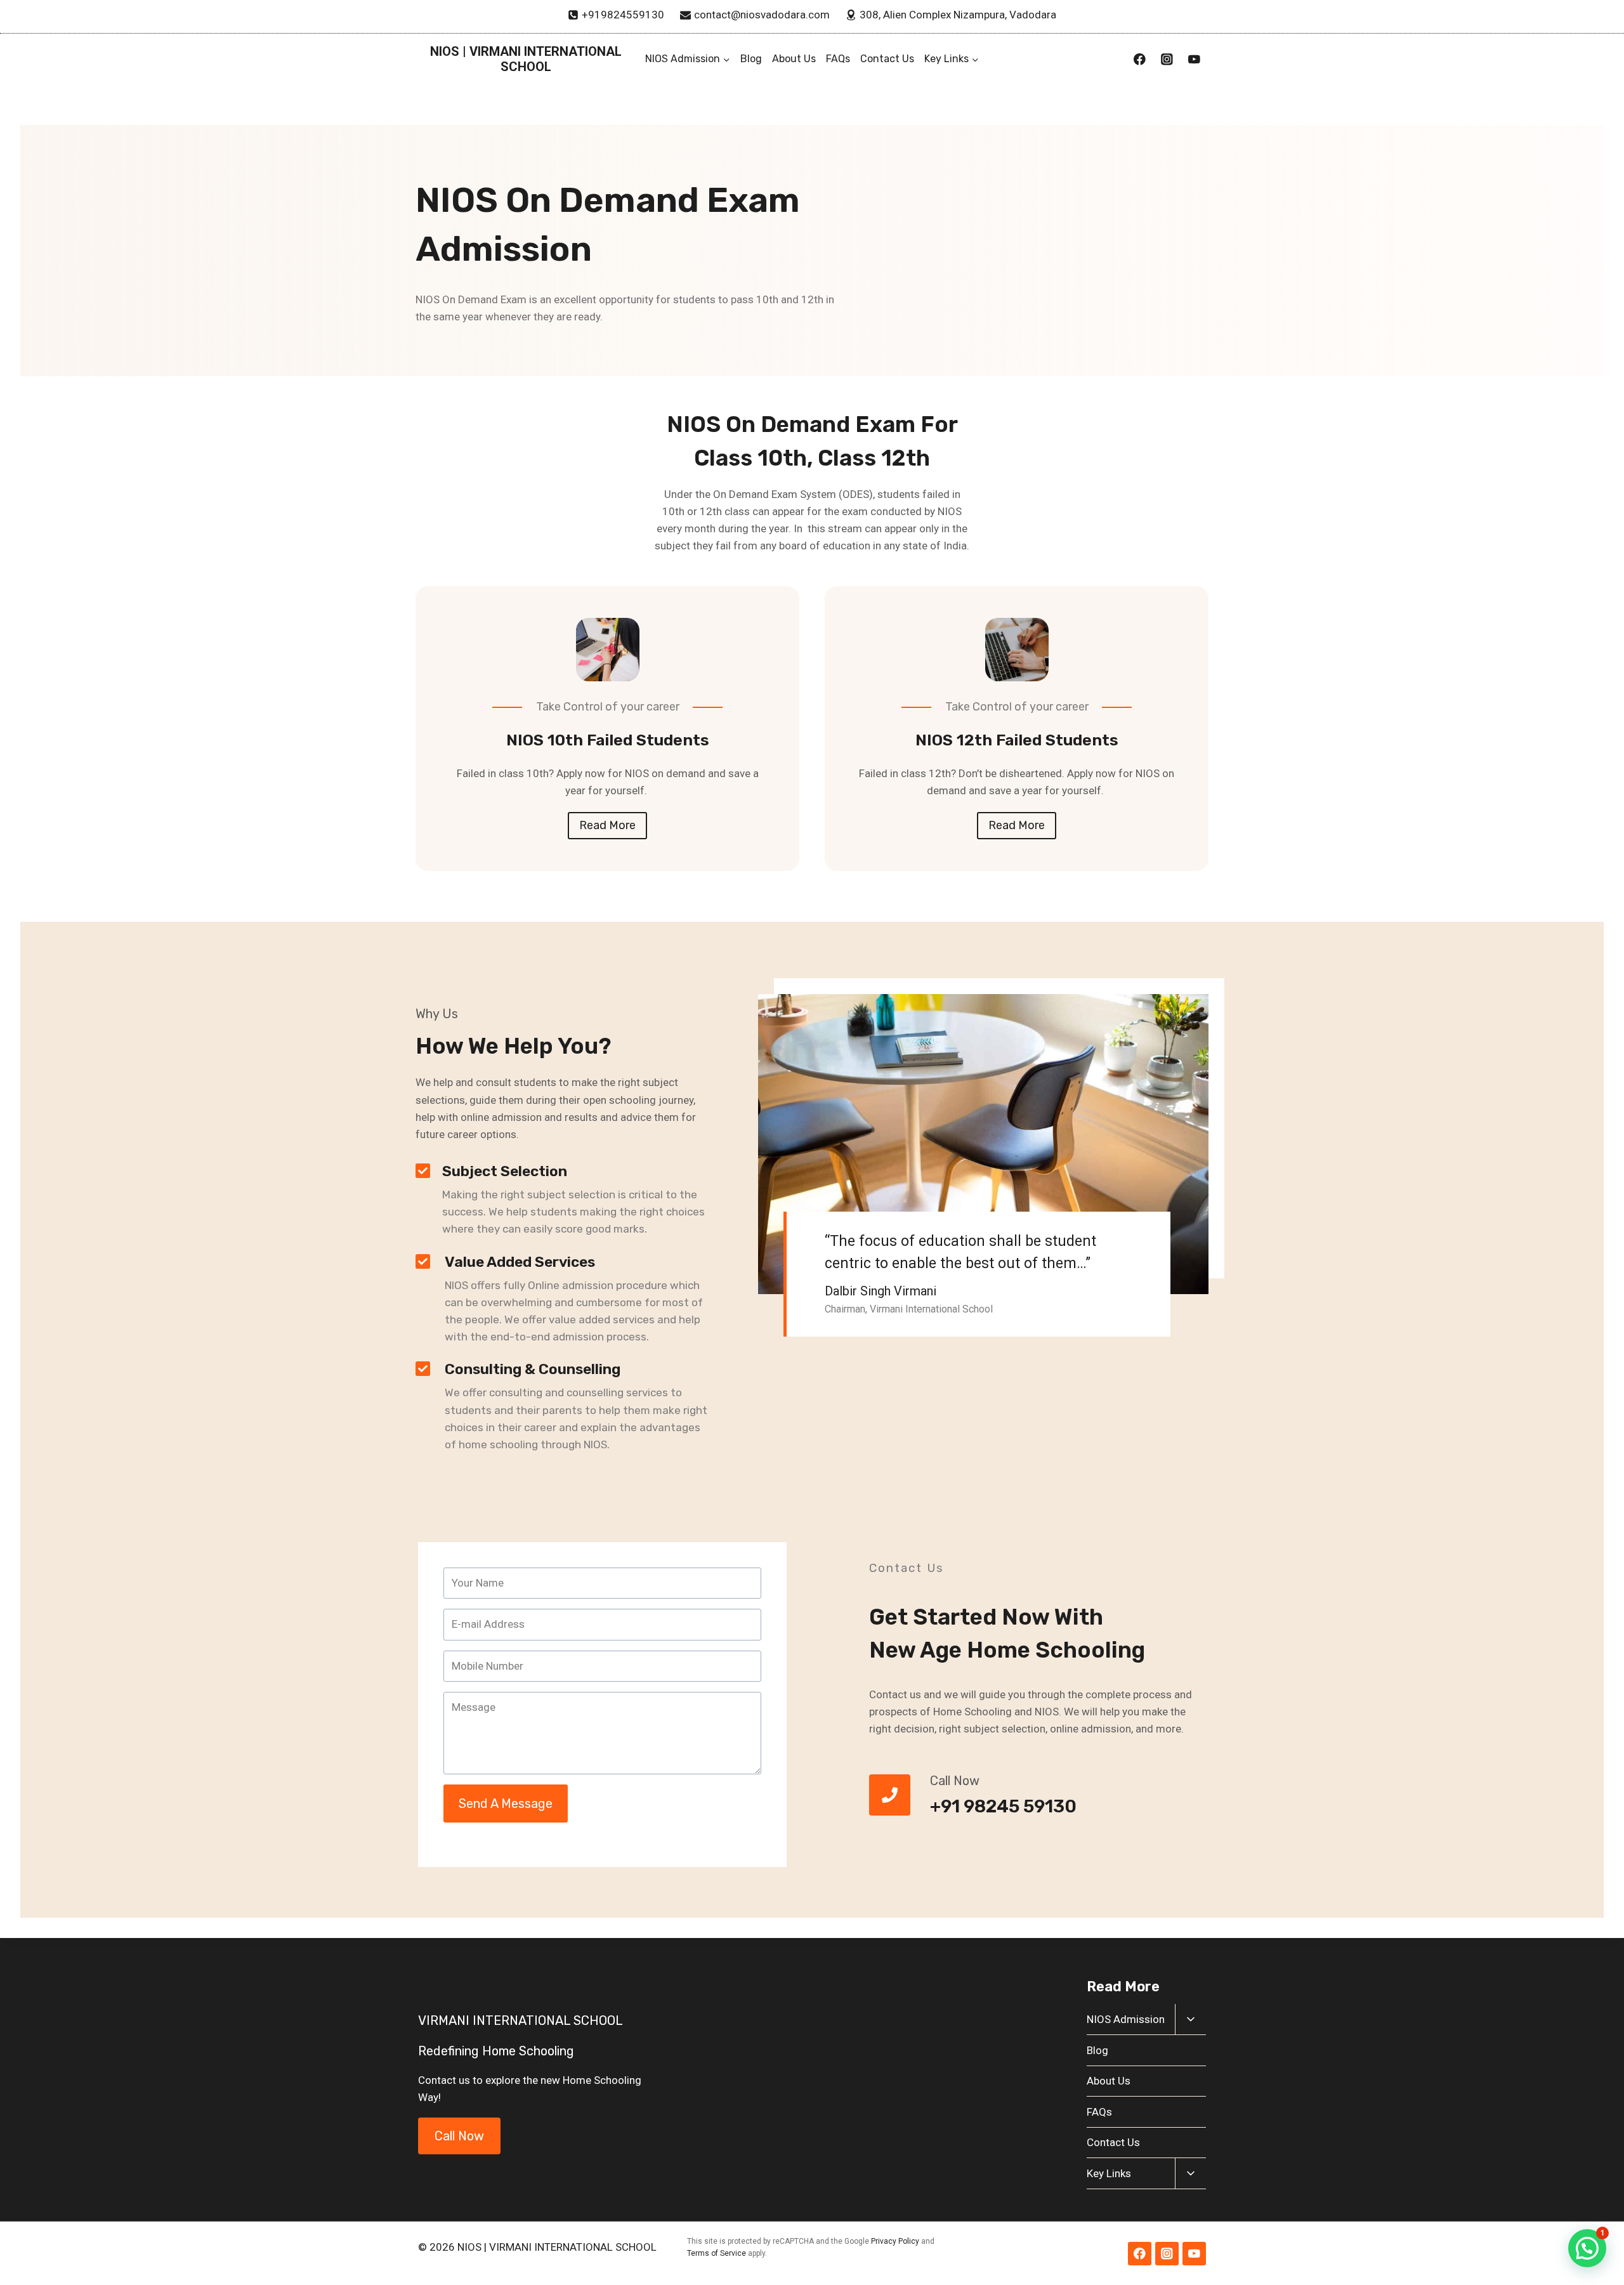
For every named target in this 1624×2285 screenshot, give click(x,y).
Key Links (1109, 2173)
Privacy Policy (895, 2241)
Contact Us (887, 59)
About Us (794, 59)
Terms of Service (717, 2253)
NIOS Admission (1126, 2019)
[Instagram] (1167, 59)
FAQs (838, 59)
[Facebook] (1140, 59)
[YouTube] (1194, 59)
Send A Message (506, 1804)
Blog (751, 59)
